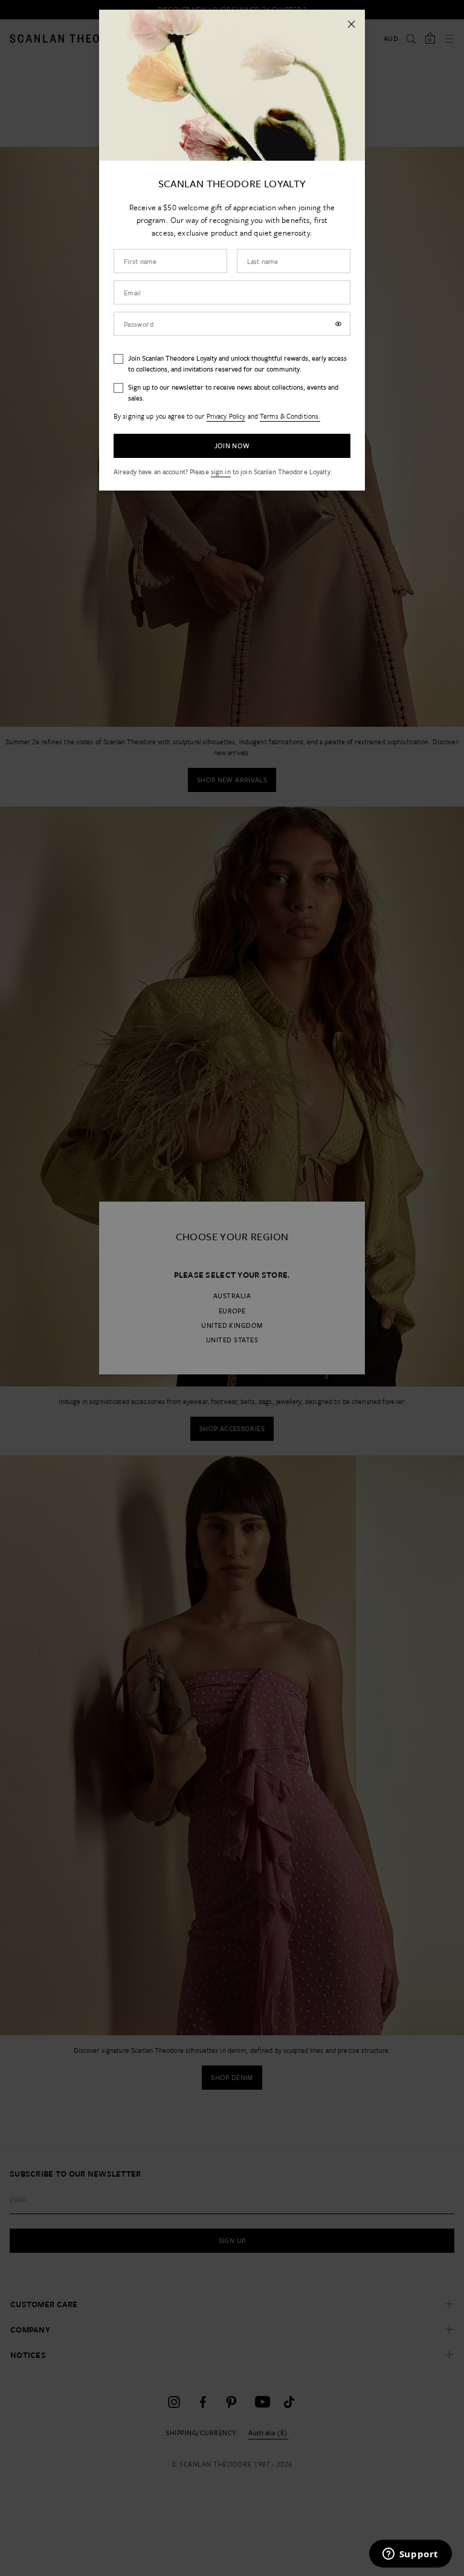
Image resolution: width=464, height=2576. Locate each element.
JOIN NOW (232, 446)
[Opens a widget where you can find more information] (410, 2555)
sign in (221, 472)
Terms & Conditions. (290, 416)
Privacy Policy (226, 416)
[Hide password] (338, 324)
